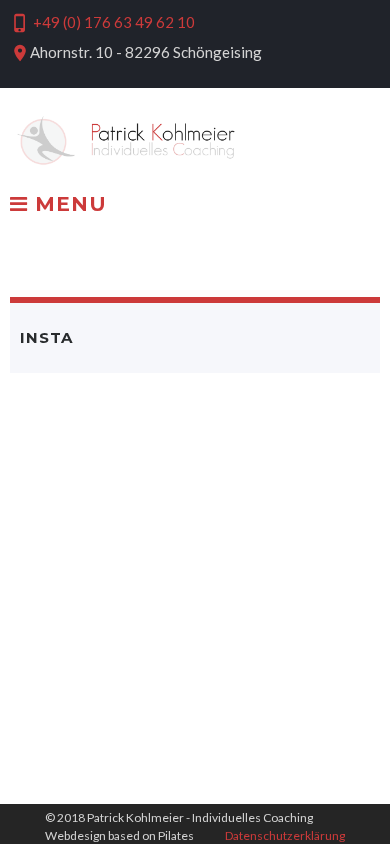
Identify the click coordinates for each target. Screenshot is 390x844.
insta (46, 337)
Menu (67, 205)
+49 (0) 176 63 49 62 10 (114, 22)
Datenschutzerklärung (285, 835)
